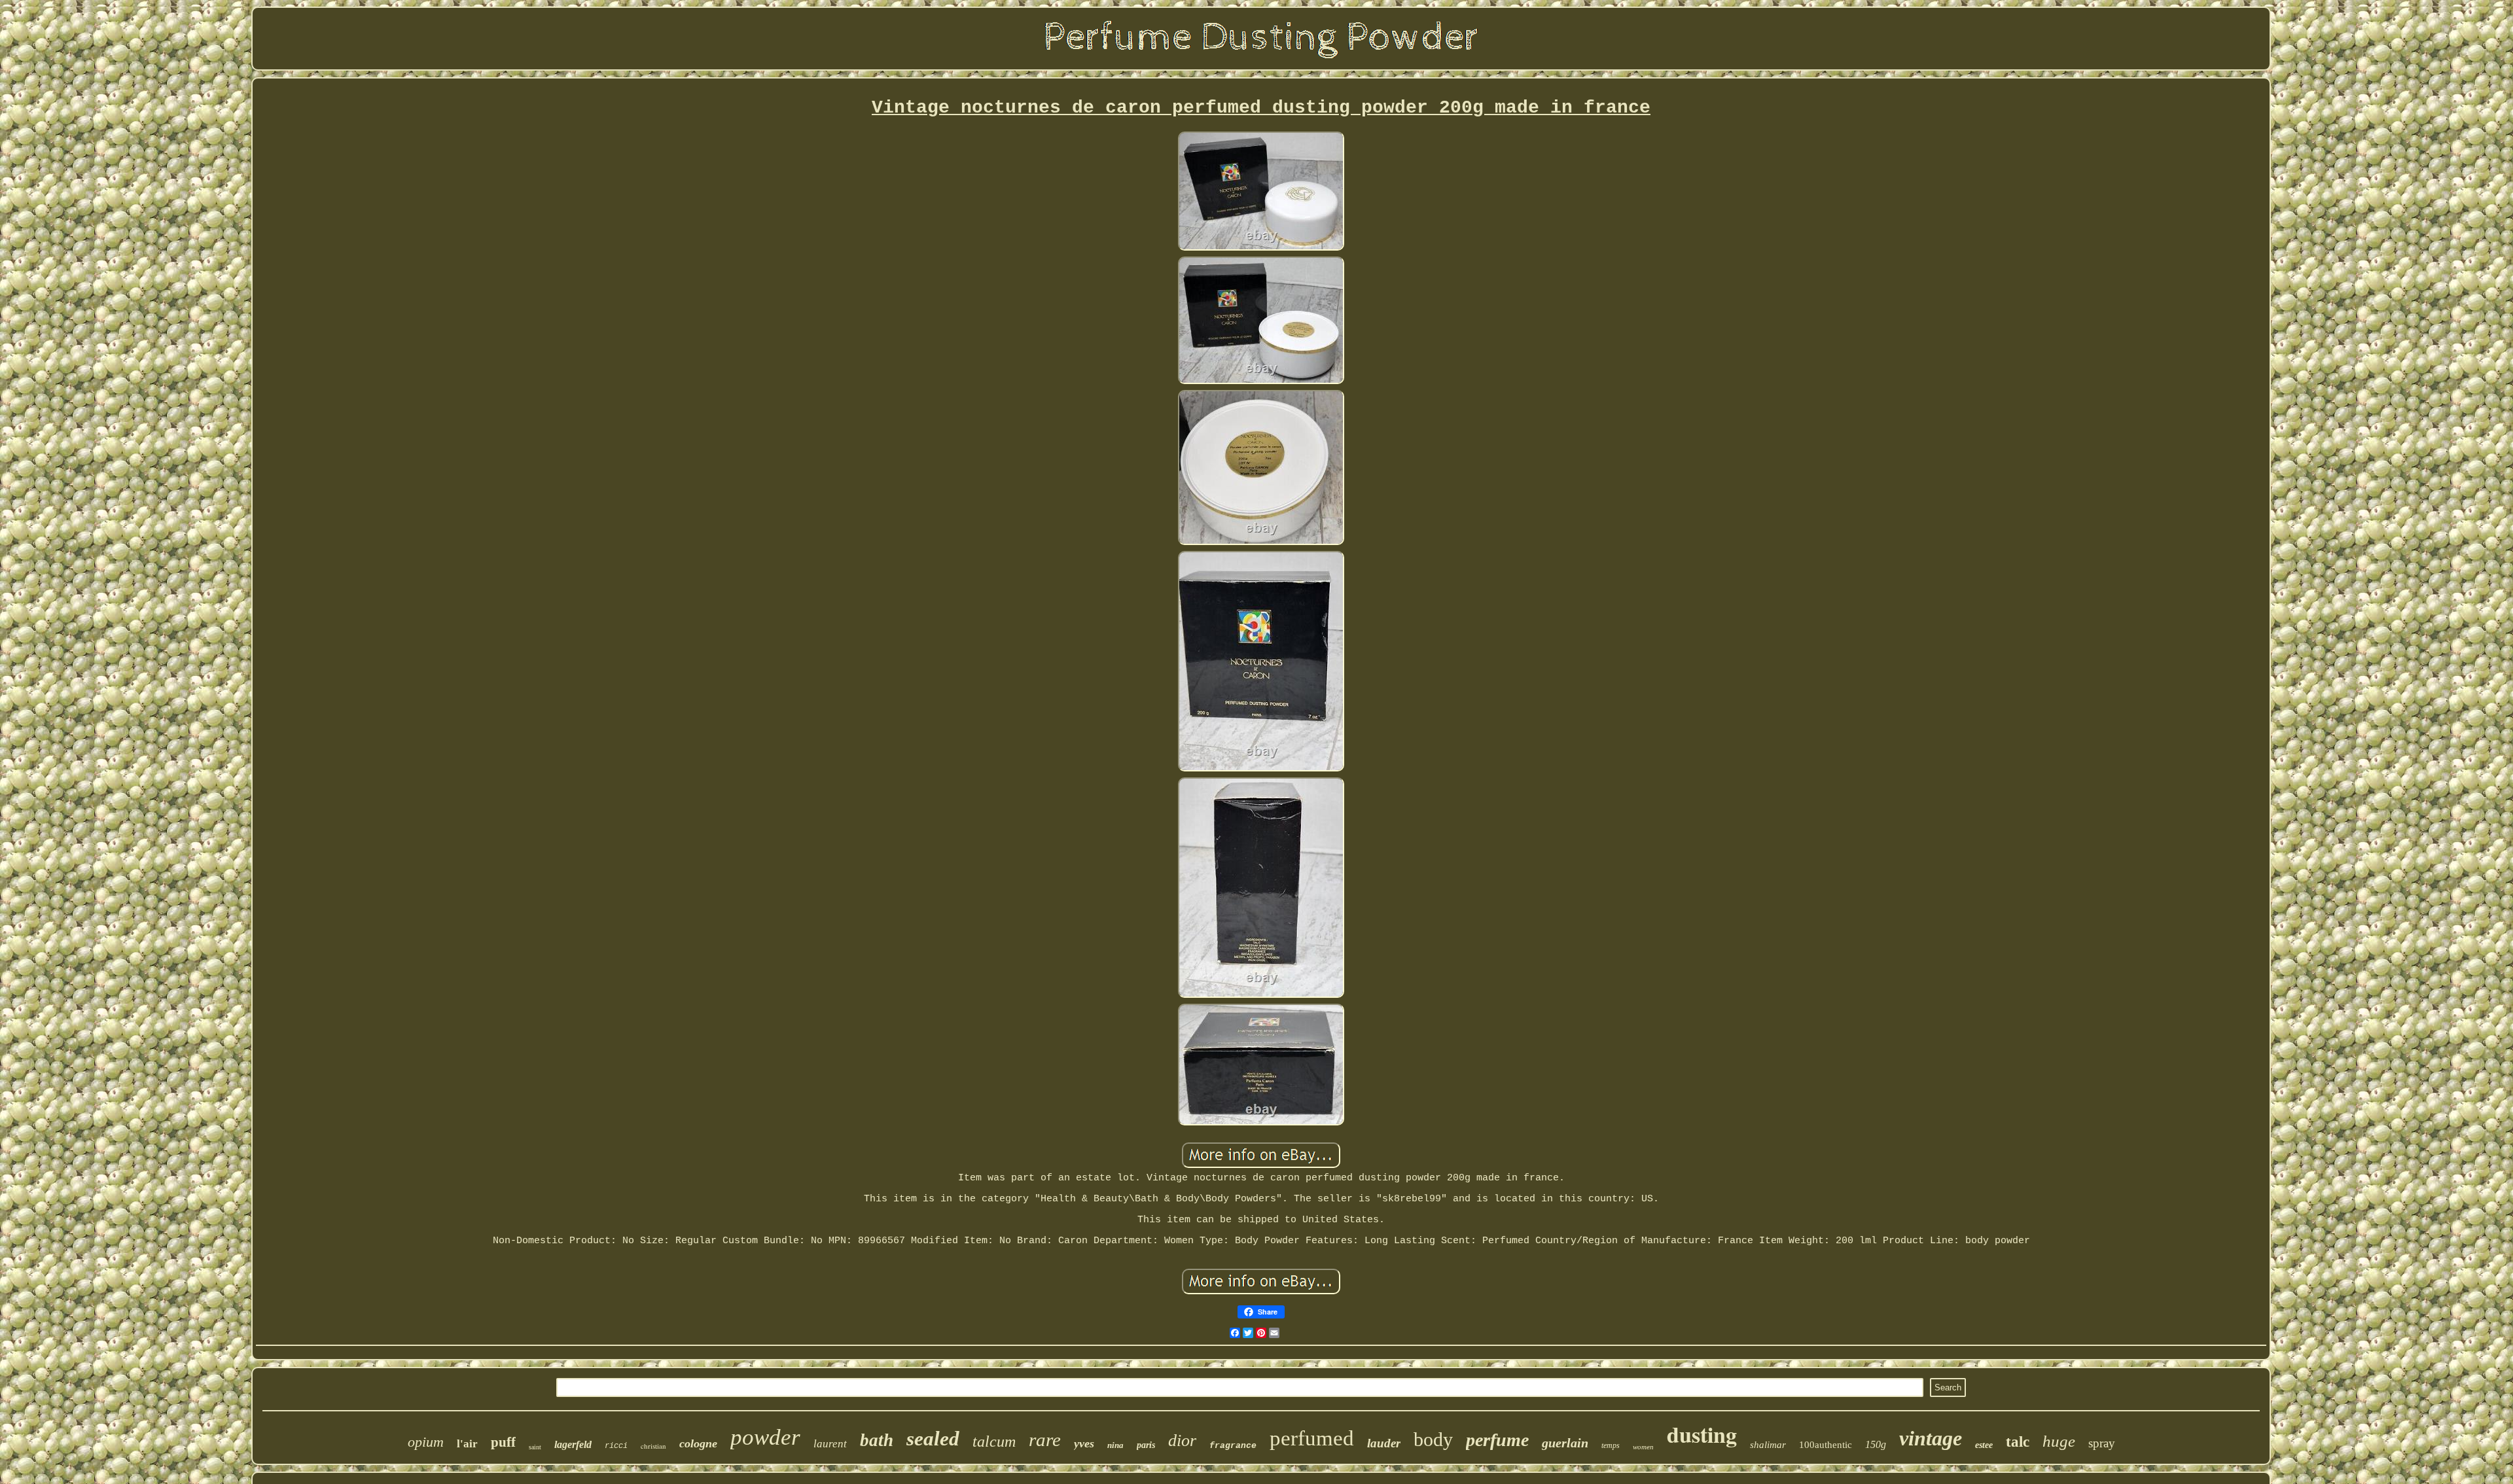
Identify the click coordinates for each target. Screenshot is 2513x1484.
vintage (1931, 1438)
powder (765, 1437)
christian (653, 1446)
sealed (933, 1439)
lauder (1384, 1443)
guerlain (1565, 1443)
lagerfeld (573, 1444)
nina (1115, 1445)
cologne (698, 1443)
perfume (1497, 1440)
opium (426, 1442)
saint (535, 1447)
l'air (467, 1444)
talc (2018, 1442)
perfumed (1312, 1438)
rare (1045, 1440)
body (1433, 1439)
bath (877, 1440)
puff (503, 1442)
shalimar (1768, 1445)
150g (1876, 1444)
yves (1084, 1443)
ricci (616, 1446)
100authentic (1826, 1445)
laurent (830, 1444)
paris (1146, 1445)
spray (2102, 1443)
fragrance (1233, 1446)
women (1643, 1447)
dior (1182, 1440)
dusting (1702, 1434)
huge (2059, 1441)
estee (1984, 1445)
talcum (994, 1441)
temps (1611, 1445)
